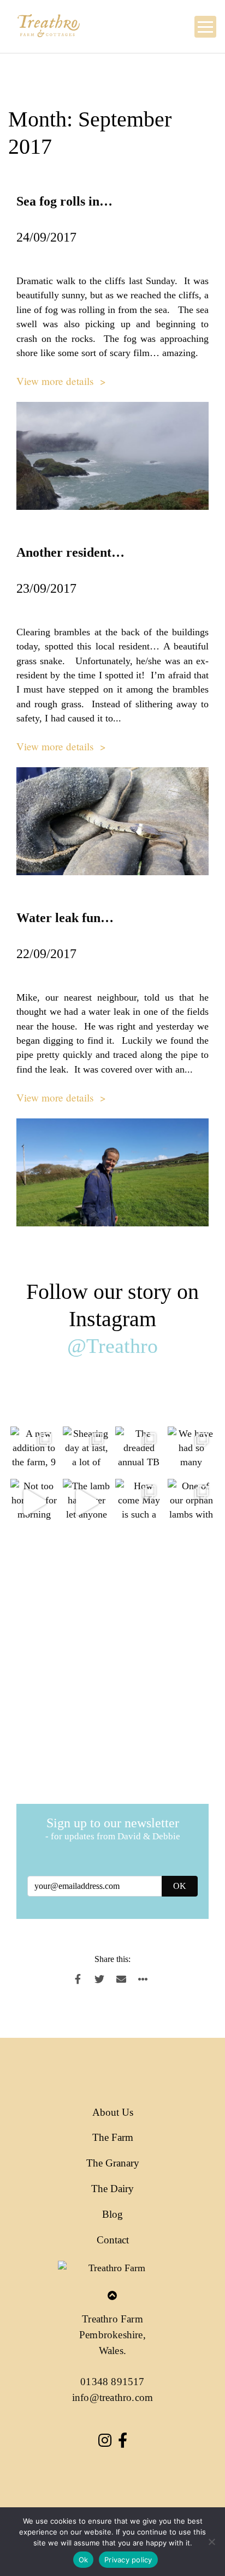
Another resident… (70, 552)
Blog (112, 2214)
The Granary (113, 2163)
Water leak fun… (65, 918)
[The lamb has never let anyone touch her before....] (86, 1502)
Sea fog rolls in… (64, 201)
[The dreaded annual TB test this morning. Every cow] (139, 1450)
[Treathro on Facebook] (123, 2442)
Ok (84, 2560)
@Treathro (112, 1346)
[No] (211, 2542)
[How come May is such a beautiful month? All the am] (139, 1502)
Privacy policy (128, 2560)
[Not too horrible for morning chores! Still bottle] (34, 1502)
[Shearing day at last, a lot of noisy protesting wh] (86, 1450)
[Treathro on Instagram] (105, 2442)
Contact (113, 2240)
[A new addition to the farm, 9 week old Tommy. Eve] (34, 1450)
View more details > (61, 381)
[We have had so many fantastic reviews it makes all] (191, 1450)
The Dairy (112, 2189)
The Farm (113, 2137)
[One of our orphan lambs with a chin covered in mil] (191, 1502)
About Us (113, 2112)
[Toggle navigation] (205, 27)
